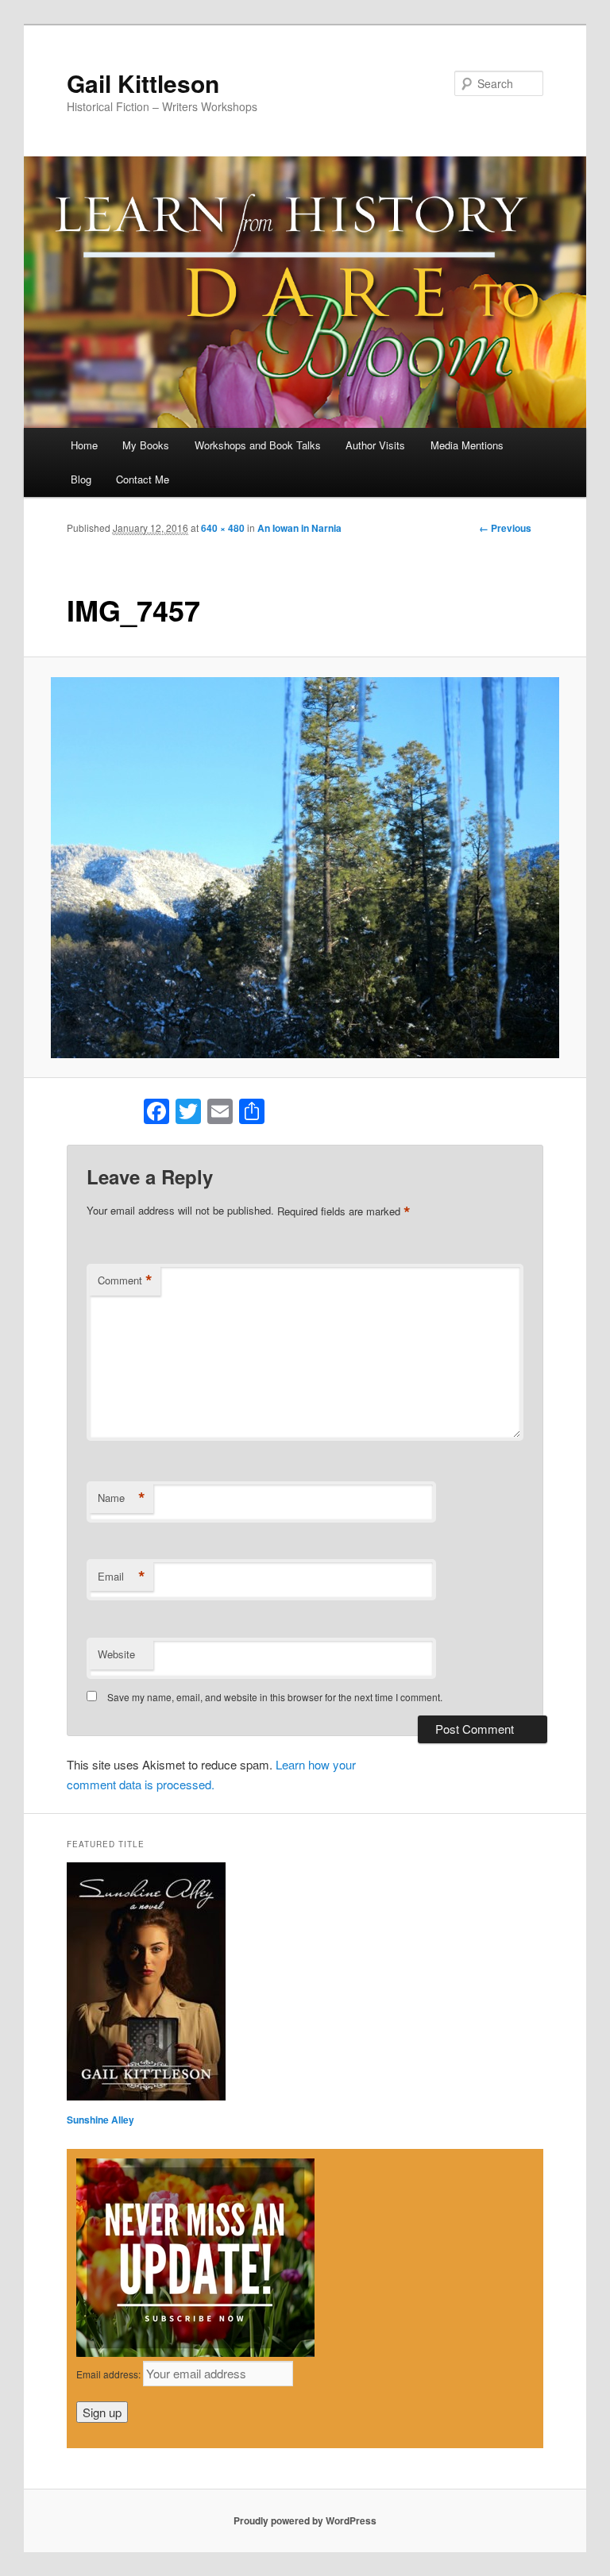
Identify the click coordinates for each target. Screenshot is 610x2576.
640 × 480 (223, 528)
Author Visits (375, 445)
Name (122, 1498)
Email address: (110, 2374)
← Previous (505, 528)
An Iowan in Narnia (299, 528)
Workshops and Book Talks (258, 445)
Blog (81, 479)
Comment (125, 1280)
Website (116, 1654)
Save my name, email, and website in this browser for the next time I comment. (275, 1697)
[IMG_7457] (305, 868)
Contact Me (143, 479)
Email (122, 1577)
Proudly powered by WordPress (305, 2520)
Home (84, 445)
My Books (146, 445)
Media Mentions (467, 445)
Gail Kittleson (143, 83)
